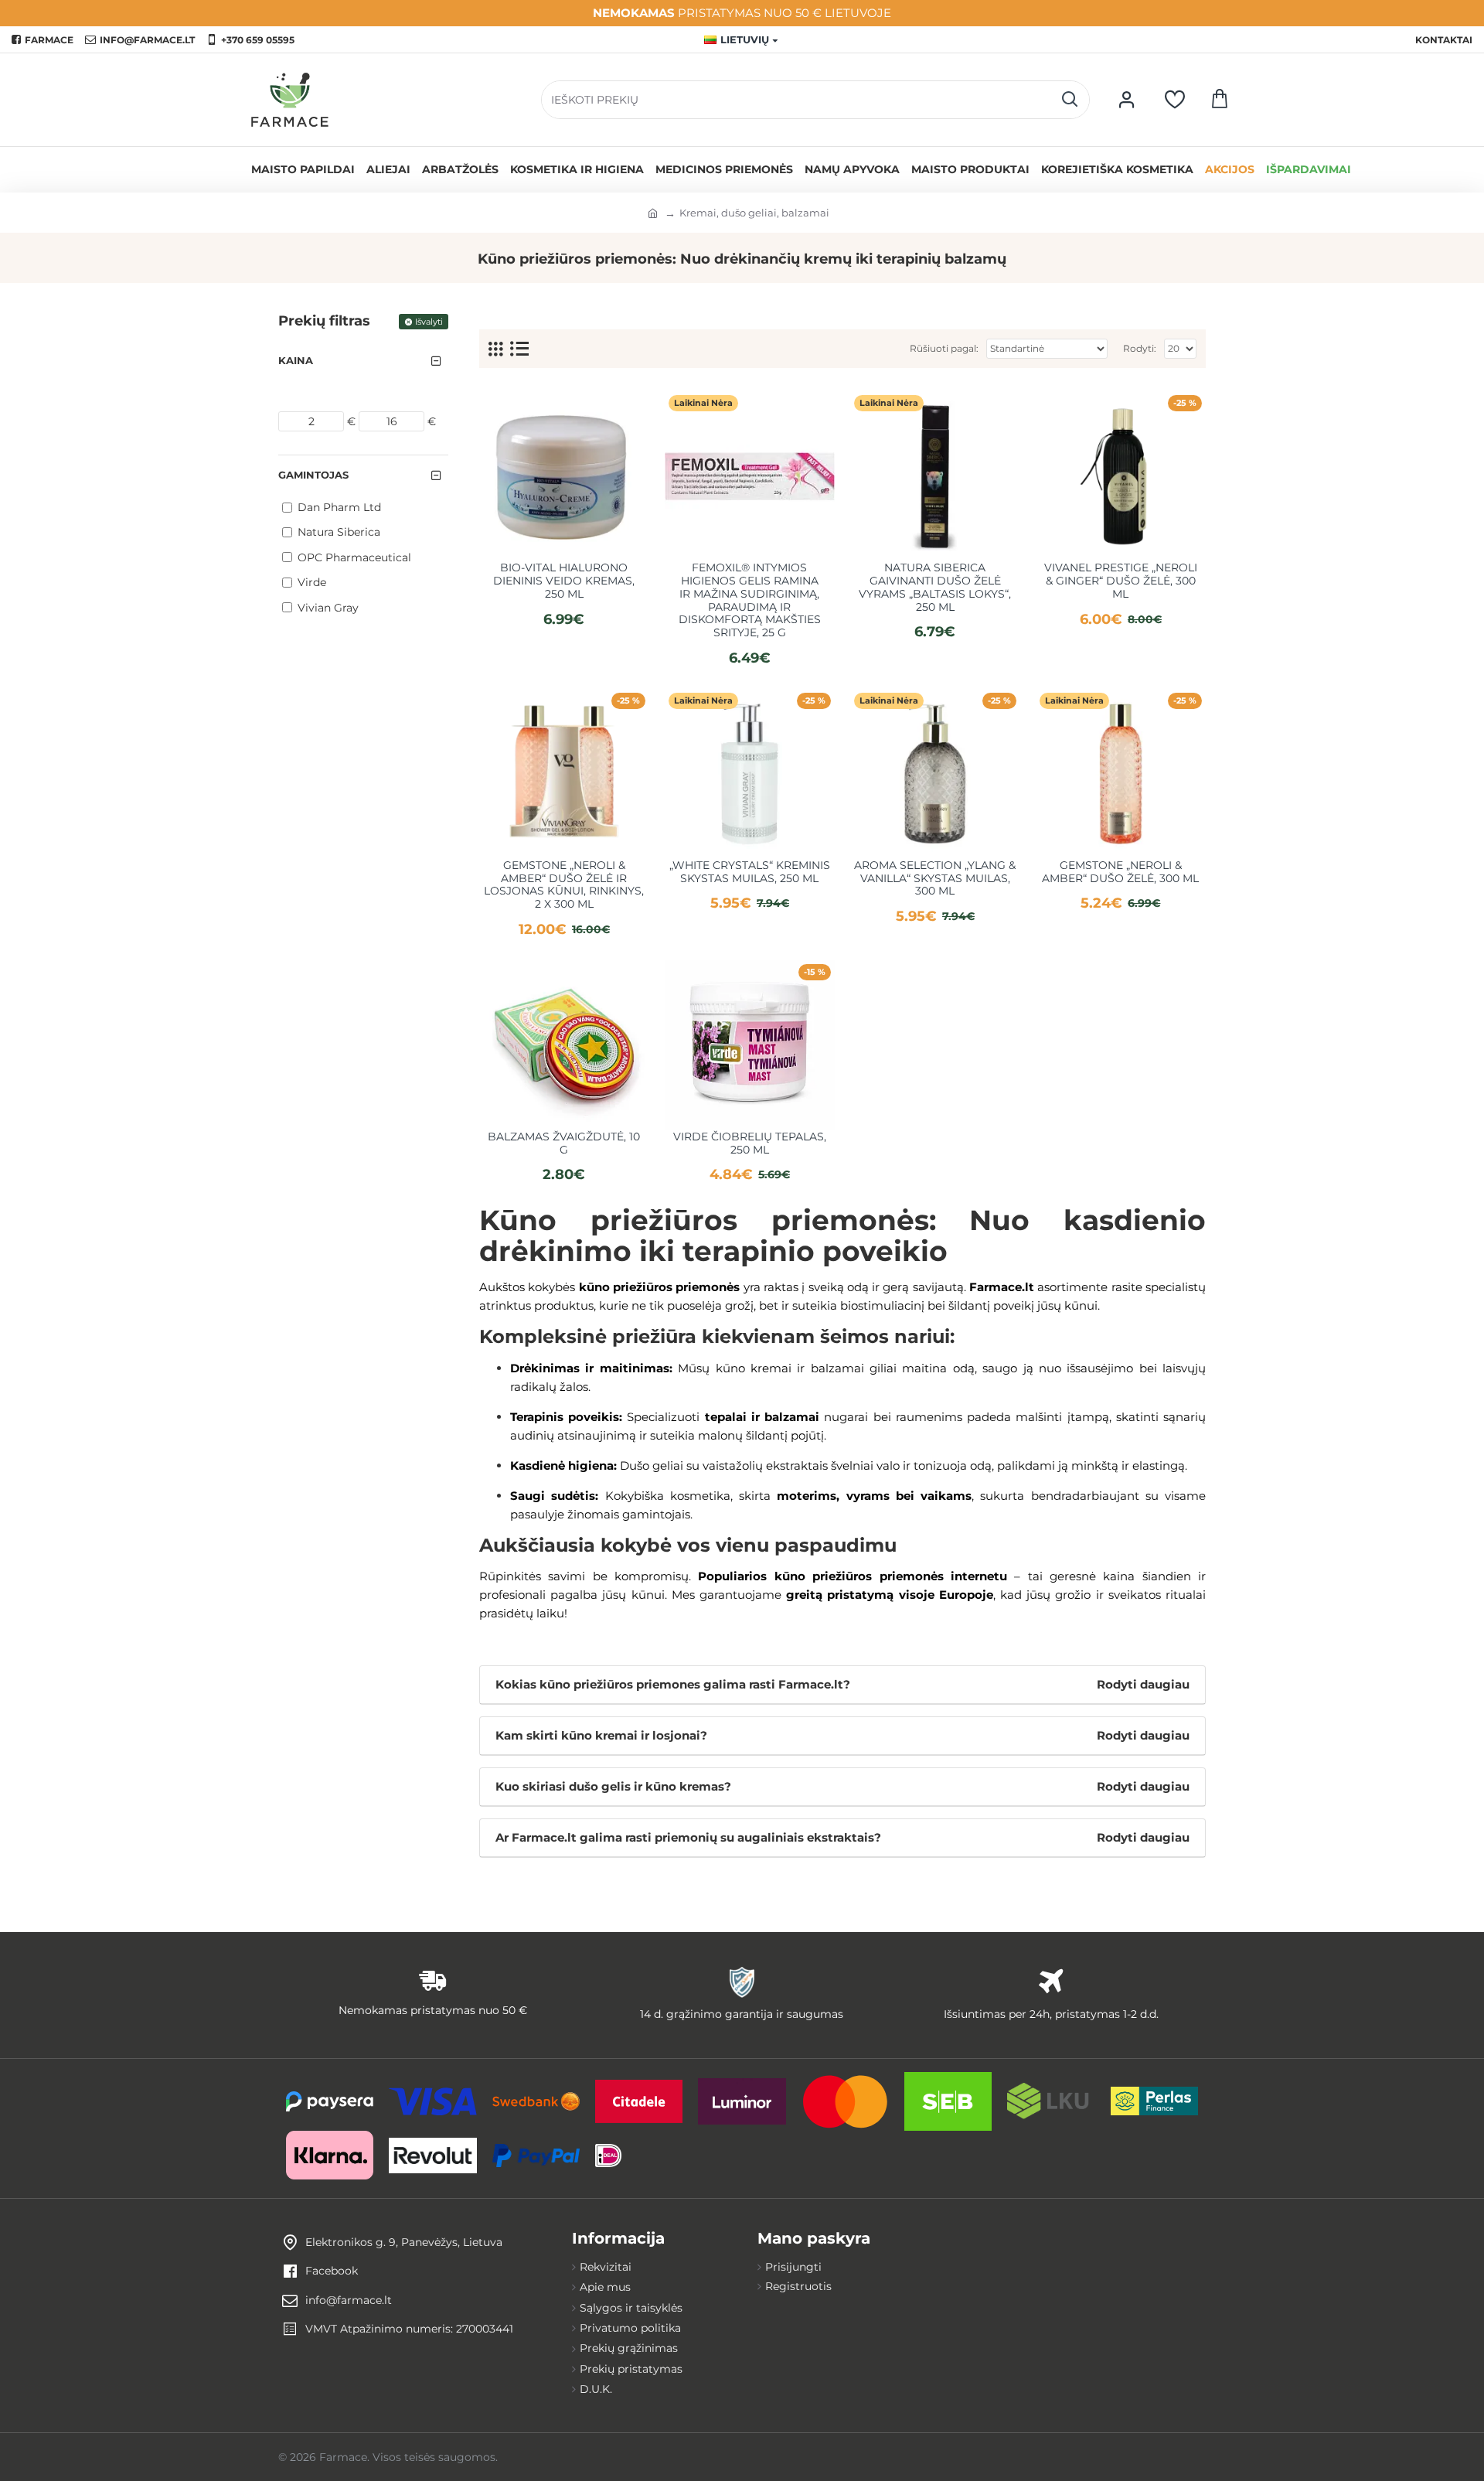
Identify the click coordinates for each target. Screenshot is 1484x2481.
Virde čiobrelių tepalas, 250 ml (750, 1143)
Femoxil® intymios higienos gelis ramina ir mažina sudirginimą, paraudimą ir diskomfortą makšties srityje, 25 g (750, 600)
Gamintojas (313, 475)
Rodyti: (1140, 348)
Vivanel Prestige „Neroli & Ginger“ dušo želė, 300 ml (1121, 581)
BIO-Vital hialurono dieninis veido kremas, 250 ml (564, 581)
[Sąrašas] (519, 349)
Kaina (296, 360)
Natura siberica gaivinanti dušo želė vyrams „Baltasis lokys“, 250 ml (935, 587)
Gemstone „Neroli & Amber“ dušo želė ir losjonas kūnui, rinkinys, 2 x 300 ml (564, 885)
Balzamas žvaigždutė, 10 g (564, 1143)
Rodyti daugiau (1143, 1684)
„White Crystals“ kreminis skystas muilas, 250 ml (750, 872)
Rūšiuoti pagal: (944, 348)
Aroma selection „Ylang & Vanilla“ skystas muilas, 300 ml (935, 878)
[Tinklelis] (495, 349)
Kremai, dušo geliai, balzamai (754, 213)
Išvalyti (429, 322)
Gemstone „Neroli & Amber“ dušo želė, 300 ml (1120, 872)
